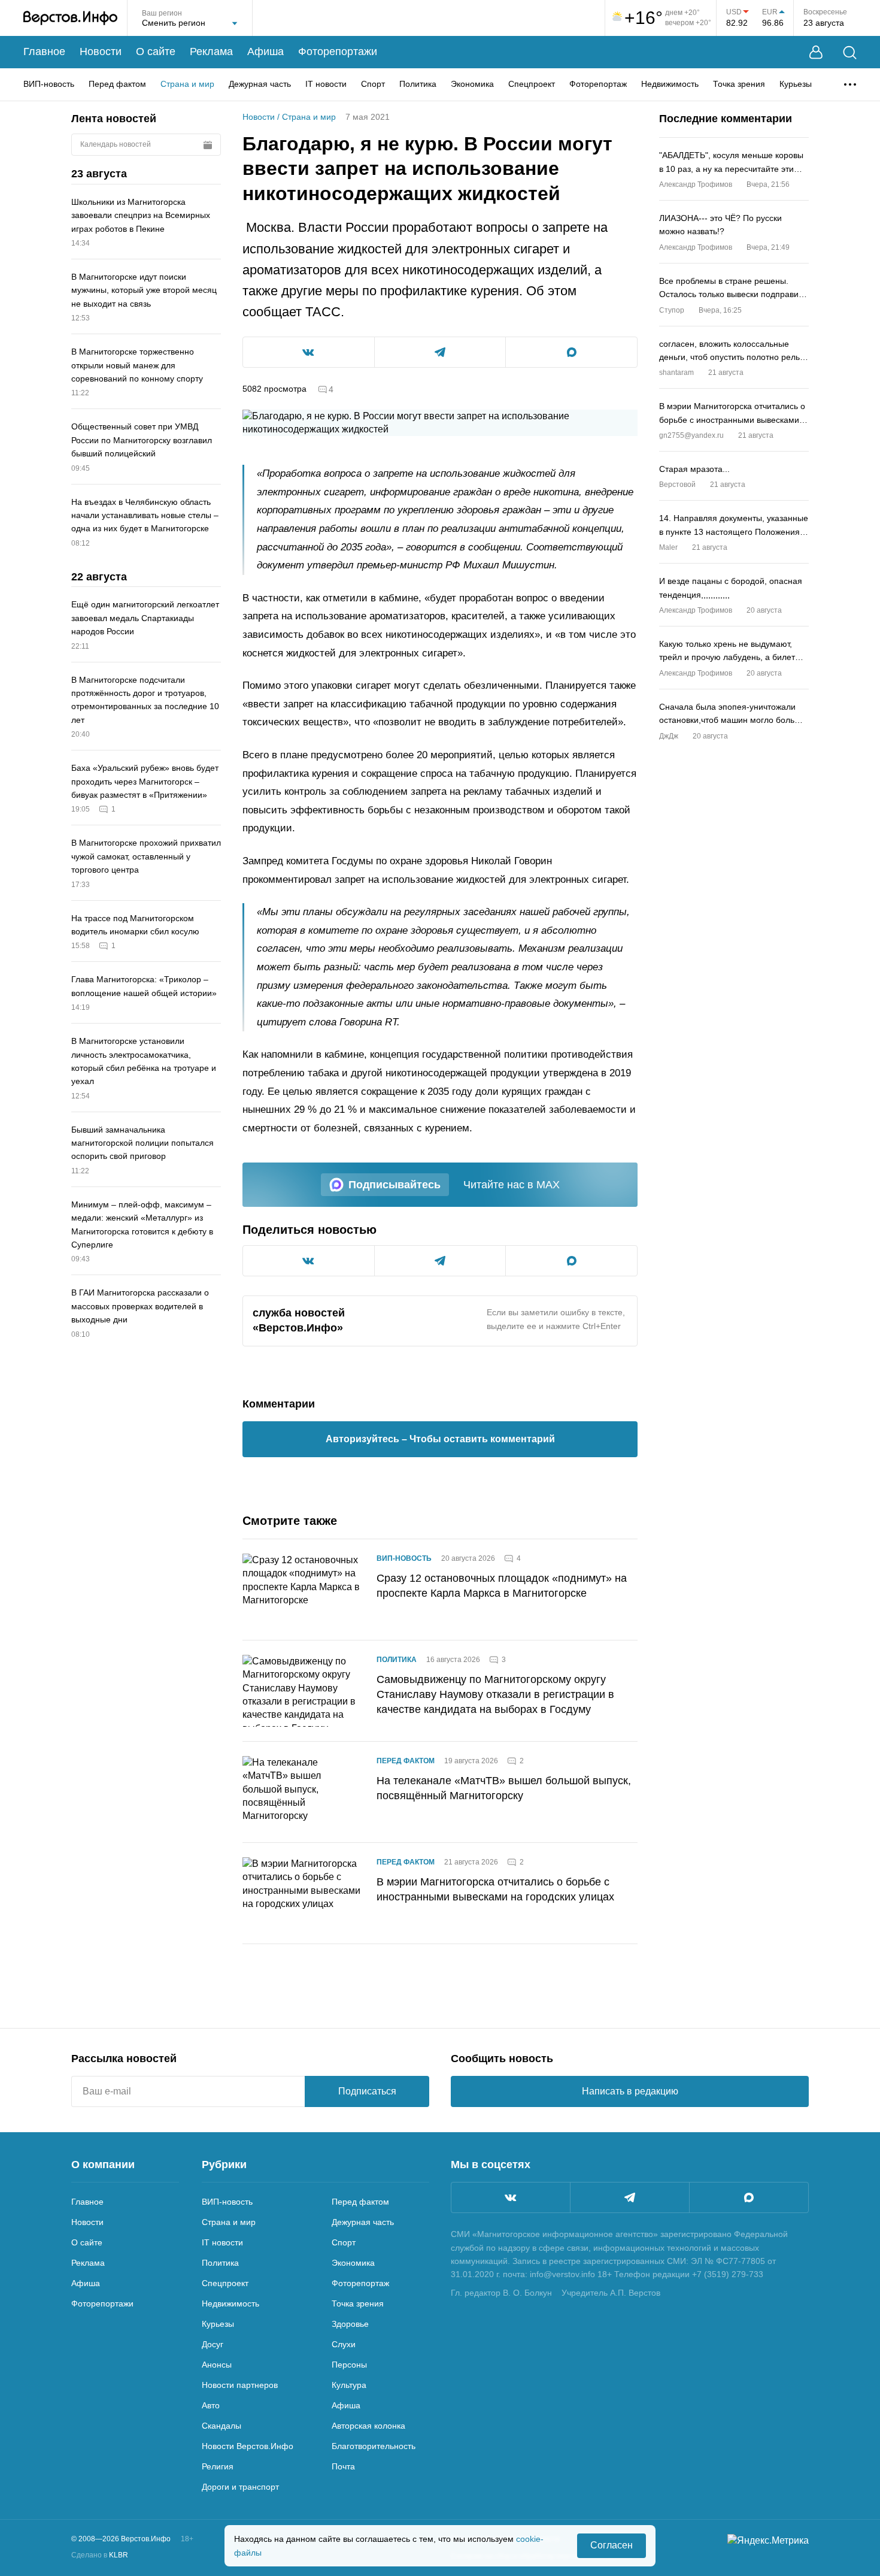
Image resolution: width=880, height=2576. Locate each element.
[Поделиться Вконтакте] (309, 352)
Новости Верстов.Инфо (248, 2446)
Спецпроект (532, 84)
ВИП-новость (49, 84)
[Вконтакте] (511, 2197)
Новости (101, 52)
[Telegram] (630, 2197)
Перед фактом (117, 84)
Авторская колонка (368, 2426)
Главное (44, 52)
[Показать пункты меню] (850, 84)
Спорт (373, 84)
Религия (218, 2466)
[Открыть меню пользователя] (816, 52)
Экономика (472, 84)
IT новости (326, 84)
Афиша (265, 52)
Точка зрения (739, 84)
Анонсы (217, 2365)
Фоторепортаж (598, 84)
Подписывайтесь (395, 1185)
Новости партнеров (240, 2385)
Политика (418, 84)
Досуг (213, 2344)
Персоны (349, 2365)
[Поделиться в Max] (571, 352)
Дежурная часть (260, 84)
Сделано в (100, 2555)
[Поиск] (850, 52)
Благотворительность (374, 2446)
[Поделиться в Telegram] (440, 352)
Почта (343, 2466)
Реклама (211, 52)
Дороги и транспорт (240, 2487)
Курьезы (796, 84)
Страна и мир (187, 84)
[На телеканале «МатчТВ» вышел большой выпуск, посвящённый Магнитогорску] (302, 1792)
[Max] (749, 2197)
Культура (349, 2385)
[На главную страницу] (70, 18)
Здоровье (350, 2324)
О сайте (156, 52)
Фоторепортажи (338, 52)
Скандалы (221, 2426)
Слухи (344, 2344)
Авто (211, 2405)
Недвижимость (670, 84)
